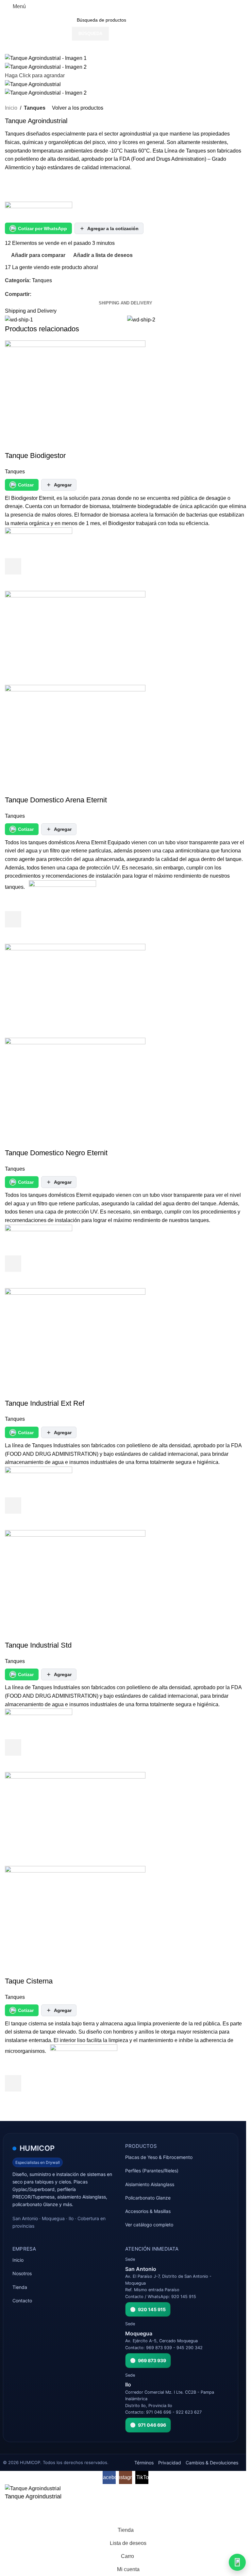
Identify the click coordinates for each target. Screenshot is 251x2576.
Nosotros (22, 2273)
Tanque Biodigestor (35, 456)
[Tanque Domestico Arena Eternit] (75, 638)
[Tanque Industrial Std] (75, 1577)
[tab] (125, 303)
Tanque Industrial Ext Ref (45, 1403)
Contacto (22, 2301)
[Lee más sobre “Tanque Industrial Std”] (13, 1747)
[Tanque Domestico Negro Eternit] (75, 990)
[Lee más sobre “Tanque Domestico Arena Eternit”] (13, 919)
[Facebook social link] (35, 294)
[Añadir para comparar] (13, 443)
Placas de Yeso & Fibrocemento (159, 2157)
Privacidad (170, 2463)
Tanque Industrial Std (38, 1645)
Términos (144, 2463)
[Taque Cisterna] (75, 1819)
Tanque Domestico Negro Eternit (56, 1153)
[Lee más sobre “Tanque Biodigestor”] (13, 566)
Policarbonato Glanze (148, 2198)
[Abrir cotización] (237, 2562)
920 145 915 (152, 2309)
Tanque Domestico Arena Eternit (56, 800)
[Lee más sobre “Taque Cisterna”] (13, 2083)
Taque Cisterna (29, 1981)
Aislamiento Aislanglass (150, 2184)
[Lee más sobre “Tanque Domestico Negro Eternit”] (13, 1264)
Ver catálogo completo (149, 2225)
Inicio (11, 108)
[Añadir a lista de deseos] (13, 550)
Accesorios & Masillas (148, 2211)
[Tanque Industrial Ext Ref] (75, 1334)
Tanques (35, 108)
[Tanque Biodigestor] (75, 387)
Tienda (20, 2287)
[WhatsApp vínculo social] (43, 294)
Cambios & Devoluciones (212, 2463)
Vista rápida (13, 583)
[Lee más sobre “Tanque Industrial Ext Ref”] (13, 1506)
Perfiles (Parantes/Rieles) (152, 2171)
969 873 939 (152, 2360)
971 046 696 (152, 2425)
